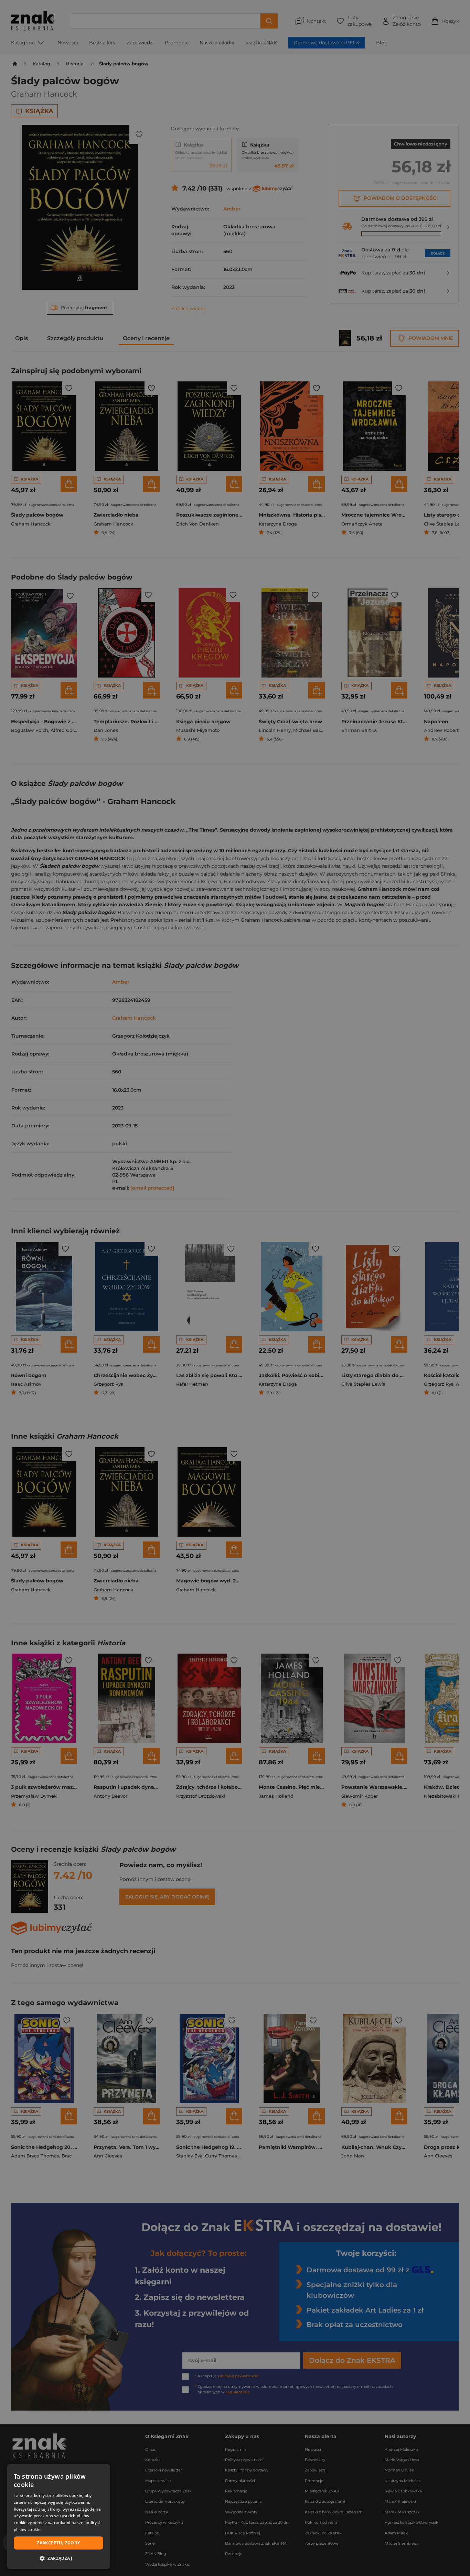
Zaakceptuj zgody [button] (58, 2543)
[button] (58, 2558)
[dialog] (58, 2517)
